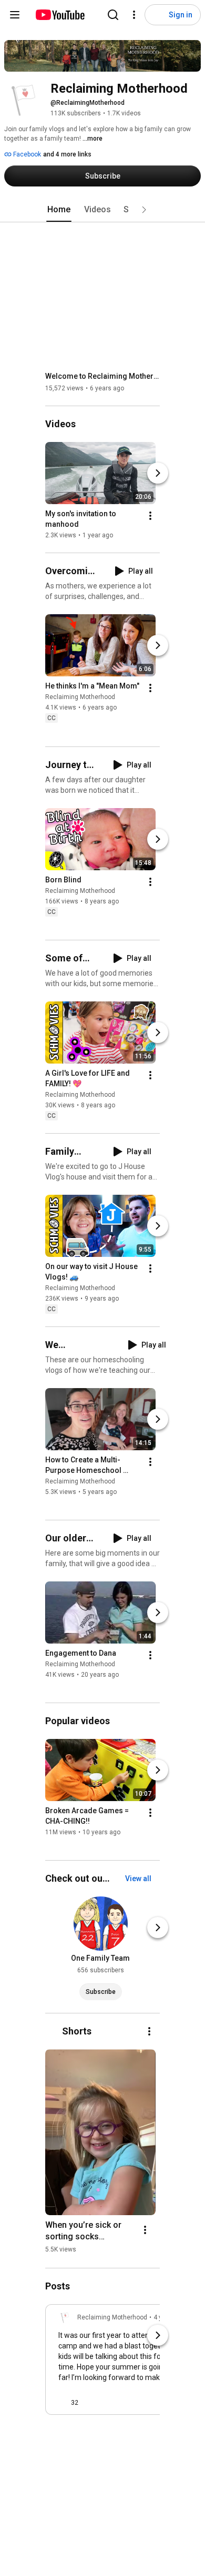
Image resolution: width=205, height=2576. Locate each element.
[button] (144, 210)
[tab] (59, 210)
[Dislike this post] (91, 2403)
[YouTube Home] (60, 15)
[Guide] (15, 15)
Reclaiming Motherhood (80, 697)
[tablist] (102, 210)
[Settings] (134, 15)
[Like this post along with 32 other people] (63, 2403)
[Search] (113, 15)
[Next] (158, 473)
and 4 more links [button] (67, 154)
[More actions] (150, 516)
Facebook (26, 154)
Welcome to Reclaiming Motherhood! (103, 376)
